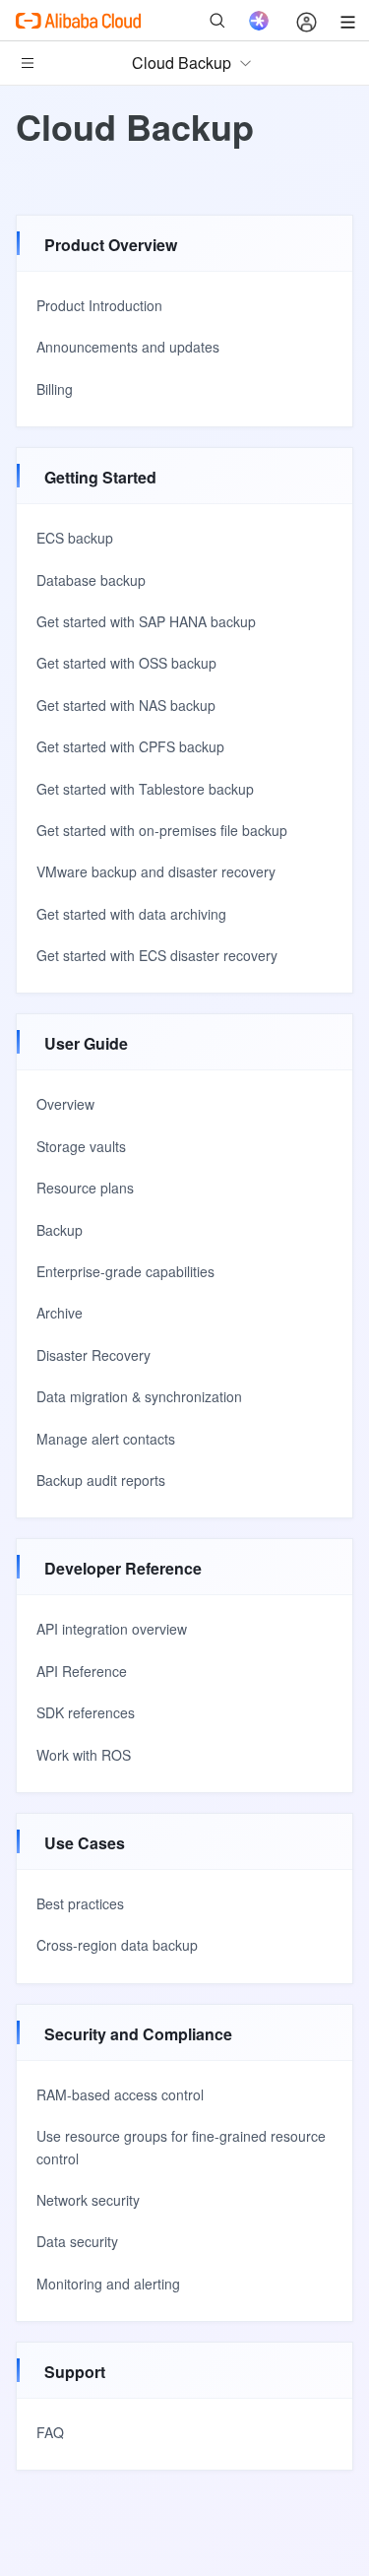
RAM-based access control (120, 2094)
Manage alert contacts (106, 1439)
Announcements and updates (128, 347)
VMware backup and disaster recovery (156, 871)
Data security (77, 2241)
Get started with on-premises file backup (162, 830)
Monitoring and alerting (108, 2284)
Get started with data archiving (131, 914)
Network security (88, 2200)
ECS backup (75, 538)
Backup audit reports (101, 1480)
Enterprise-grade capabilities (125, 1271)
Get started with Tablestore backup (145, 789)
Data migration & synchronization (139, 1396)
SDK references (86, 1712)
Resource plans (85, 1188)
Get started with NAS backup (126, 705)
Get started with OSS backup (126, 663)
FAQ (50, 2432)
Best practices (80, 1903)
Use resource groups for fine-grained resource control (181, 2147)
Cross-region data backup (117, 1945)
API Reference (82, 1671)
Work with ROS (84, 1755)
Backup (60, 1230)
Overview (65, 1104)
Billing (55, 389)
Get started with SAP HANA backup (146, 621)
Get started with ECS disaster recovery (157, 955)
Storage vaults (81, 1146)
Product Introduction (99, 305)
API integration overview (112, 1629)
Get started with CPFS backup (130, 746)
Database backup (91, 580)
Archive (60, 1313)
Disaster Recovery (93, 1355)
